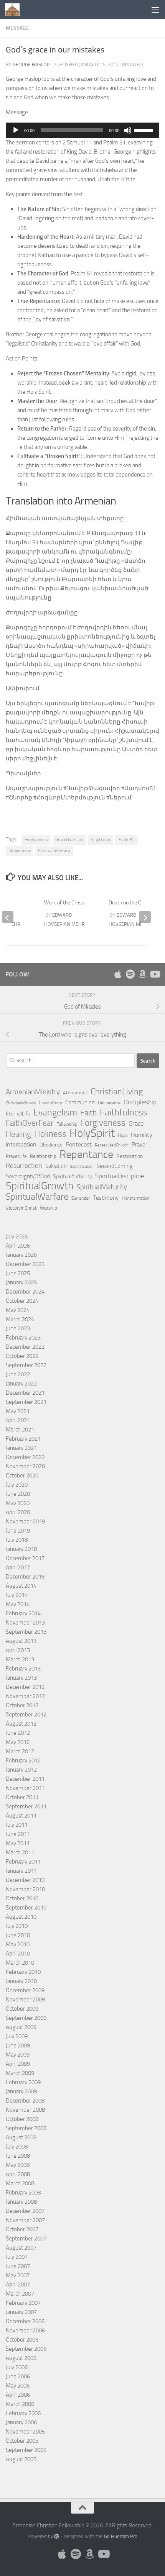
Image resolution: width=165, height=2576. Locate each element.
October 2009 (22, 2009)
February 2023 (23, 1338)
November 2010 (25, 1889)
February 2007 (23, 2303)
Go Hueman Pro (121, 2536)
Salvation (56, 1166)
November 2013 (25, 1623)
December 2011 (25, 1779)
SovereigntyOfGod (28, 1176)
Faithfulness (124, 1112)
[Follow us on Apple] (118, 974)
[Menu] (155, 10)
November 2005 (25, 2432)
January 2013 (21, 1678)
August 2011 (21, 1816)
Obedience (51, 1145)
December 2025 (25, 1264)
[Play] (16, 130)
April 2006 (18, 2395)
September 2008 (26, 2128)
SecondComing (115, 1166)
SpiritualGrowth (40, 1186)
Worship (49, 1208)
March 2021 (20, 1430)
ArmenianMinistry (33, 1092)
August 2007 (21, 2248)
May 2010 (18, 1944)
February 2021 (23, 1439)
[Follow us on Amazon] (142, 974)
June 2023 (18, 1328)
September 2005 (26, 2450)
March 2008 (20, 2183)
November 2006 (25, 2330)
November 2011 (25, 1788)
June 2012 (18, 1733)
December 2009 (25, 1990)
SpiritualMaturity (102, 1187)
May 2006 (18, 2386)
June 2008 (18, 2156)
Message (17, 28)
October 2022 (22, 1356)
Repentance (20, 851)
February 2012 (23, 1760)
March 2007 (20, 2294)
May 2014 (18, 1604)
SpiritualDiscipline (120, 1176)
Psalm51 (126, 840)
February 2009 (23, 2082)
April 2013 (18, 1650)
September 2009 (26, 2018)
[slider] (145, 129)
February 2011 (23, 1862)
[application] (82, 130)
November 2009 (25, 2000)
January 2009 (21, 2091)
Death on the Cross (130, 903)
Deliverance (109, 1103)
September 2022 (26, 1365)
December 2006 (25, 2321)
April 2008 (18, 2174)
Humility (142, 1135)
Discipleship (140, 1102)
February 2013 (23, 1669)
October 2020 (22, 1476)
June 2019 (18, 1531)
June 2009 (18, 2045)
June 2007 (18, 2266)
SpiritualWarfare (37, 1197)
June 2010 (18, 1935)
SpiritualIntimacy (54, 851)
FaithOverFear (30, 1123)
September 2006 (26, 2349)
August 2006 (21, 2358)
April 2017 (18, 1567)
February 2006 (23, 2413)
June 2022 (18, 1374)
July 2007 (17, 2257)
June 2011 (18, 1834)
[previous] (8, 917)
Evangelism (55, 1112)
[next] (145, 917)
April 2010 (18, 1954)
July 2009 (17, 2036)
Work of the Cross (64, 903)
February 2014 (23, 1613)
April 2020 (18, 1512)
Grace (136, 1123)
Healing (18, 1134)
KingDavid (100, 840)
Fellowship (67, 1124)
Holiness (50, 1134)
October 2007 (22, 2229)
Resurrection (24, 1166)
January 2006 (21, 2422)
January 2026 (21, 1255)
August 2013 (21, 1641)
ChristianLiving (117, 1092)
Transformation (135, 1198)
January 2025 (21, 1282)
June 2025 (18, 1273)
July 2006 (17, 2367)
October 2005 (22, 2441)
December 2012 (25, 1687)
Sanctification (82, 1167)
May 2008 (18, 2165)
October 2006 (22, 2340)
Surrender (81, 1198)
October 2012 (22, 1705)
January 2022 (21, 1384)
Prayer (139, 1145)
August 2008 (21, 2137)
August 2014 (21, 1586)
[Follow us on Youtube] (155, 974)
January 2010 (21, 1981)
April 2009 (18, 2064)
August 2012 (21, 1724)
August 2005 (21, 2459)
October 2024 (22, 1301)
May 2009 (18, 2055)
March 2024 (20, 1319)
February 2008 (23, 2193)
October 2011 (22, 1797)
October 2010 (22, 1898)
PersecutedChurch (112, 1145)
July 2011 (17, 1825)
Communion (80, 1102)
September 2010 (26, 1908)
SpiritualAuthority (73, 1177)
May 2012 (18, 1742)
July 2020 (17, 1485)
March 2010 (20, 1963)
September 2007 (26, 2239)
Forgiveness (36, 840)
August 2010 (21, 1917)
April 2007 (18, 2285)
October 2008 (22, 2119)
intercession (21, 1144)
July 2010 (17, 1926)
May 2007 (18, 2275)
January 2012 (21, 1770)
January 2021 (21, 1448)
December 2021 (25, 1393)
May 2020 (18, 1503)
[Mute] (128, 130)
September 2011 (26, 1806)
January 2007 (21, 2312)
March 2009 (20, 2073)
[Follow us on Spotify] (130, 974)
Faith (88, 1113)
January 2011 (21, 1871)
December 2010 (25, 1880)
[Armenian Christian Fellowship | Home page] (15, 10)
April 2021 (18, 1420)
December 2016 (25, 1577)
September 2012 (26, 1715)
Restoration (130, 1156)
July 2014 (17, 1595)
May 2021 (18, 1411)
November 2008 (25, 2110)
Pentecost (79, 1144)
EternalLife (18, 1114)
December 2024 (25, 1292)
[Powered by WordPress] (57, 2536)
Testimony (106, 1198)
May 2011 (18, 1843)
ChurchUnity (50, 1103)
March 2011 (20, 1852)
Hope (123, 1135)
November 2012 (25, 1696)
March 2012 (20, 1751)
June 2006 (18, 2376)
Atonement (75, 1093)
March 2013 (20, 1659)
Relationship (43, 1156)
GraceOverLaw (69, 840)
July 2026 (17, 1236)
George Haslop (31, 65)
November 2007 (25, 2220)
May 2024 (18, 1310)
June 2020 (18, 1494)
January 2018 (21, 1549)
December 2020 (25, 1457)
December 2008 (25, 2101)
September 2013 (26, 1632)
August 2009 (21, 2027)
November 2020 (25, 1466)
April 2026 (18, 1246)
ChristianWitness (21, 1103)
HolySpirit (92, 1133)
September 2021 (26, 1402)
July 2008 (17, 2147)
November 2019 (25, 1521)
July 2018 (17, 1540)
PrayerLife (16, 1156)
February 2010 (23, 1972)
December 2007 (25, 2211)
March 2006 (20, 2404)
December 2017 (25, 1558)
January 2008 (21, 2202)
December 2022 (25, 1347)
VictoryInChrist (21, 1208)
